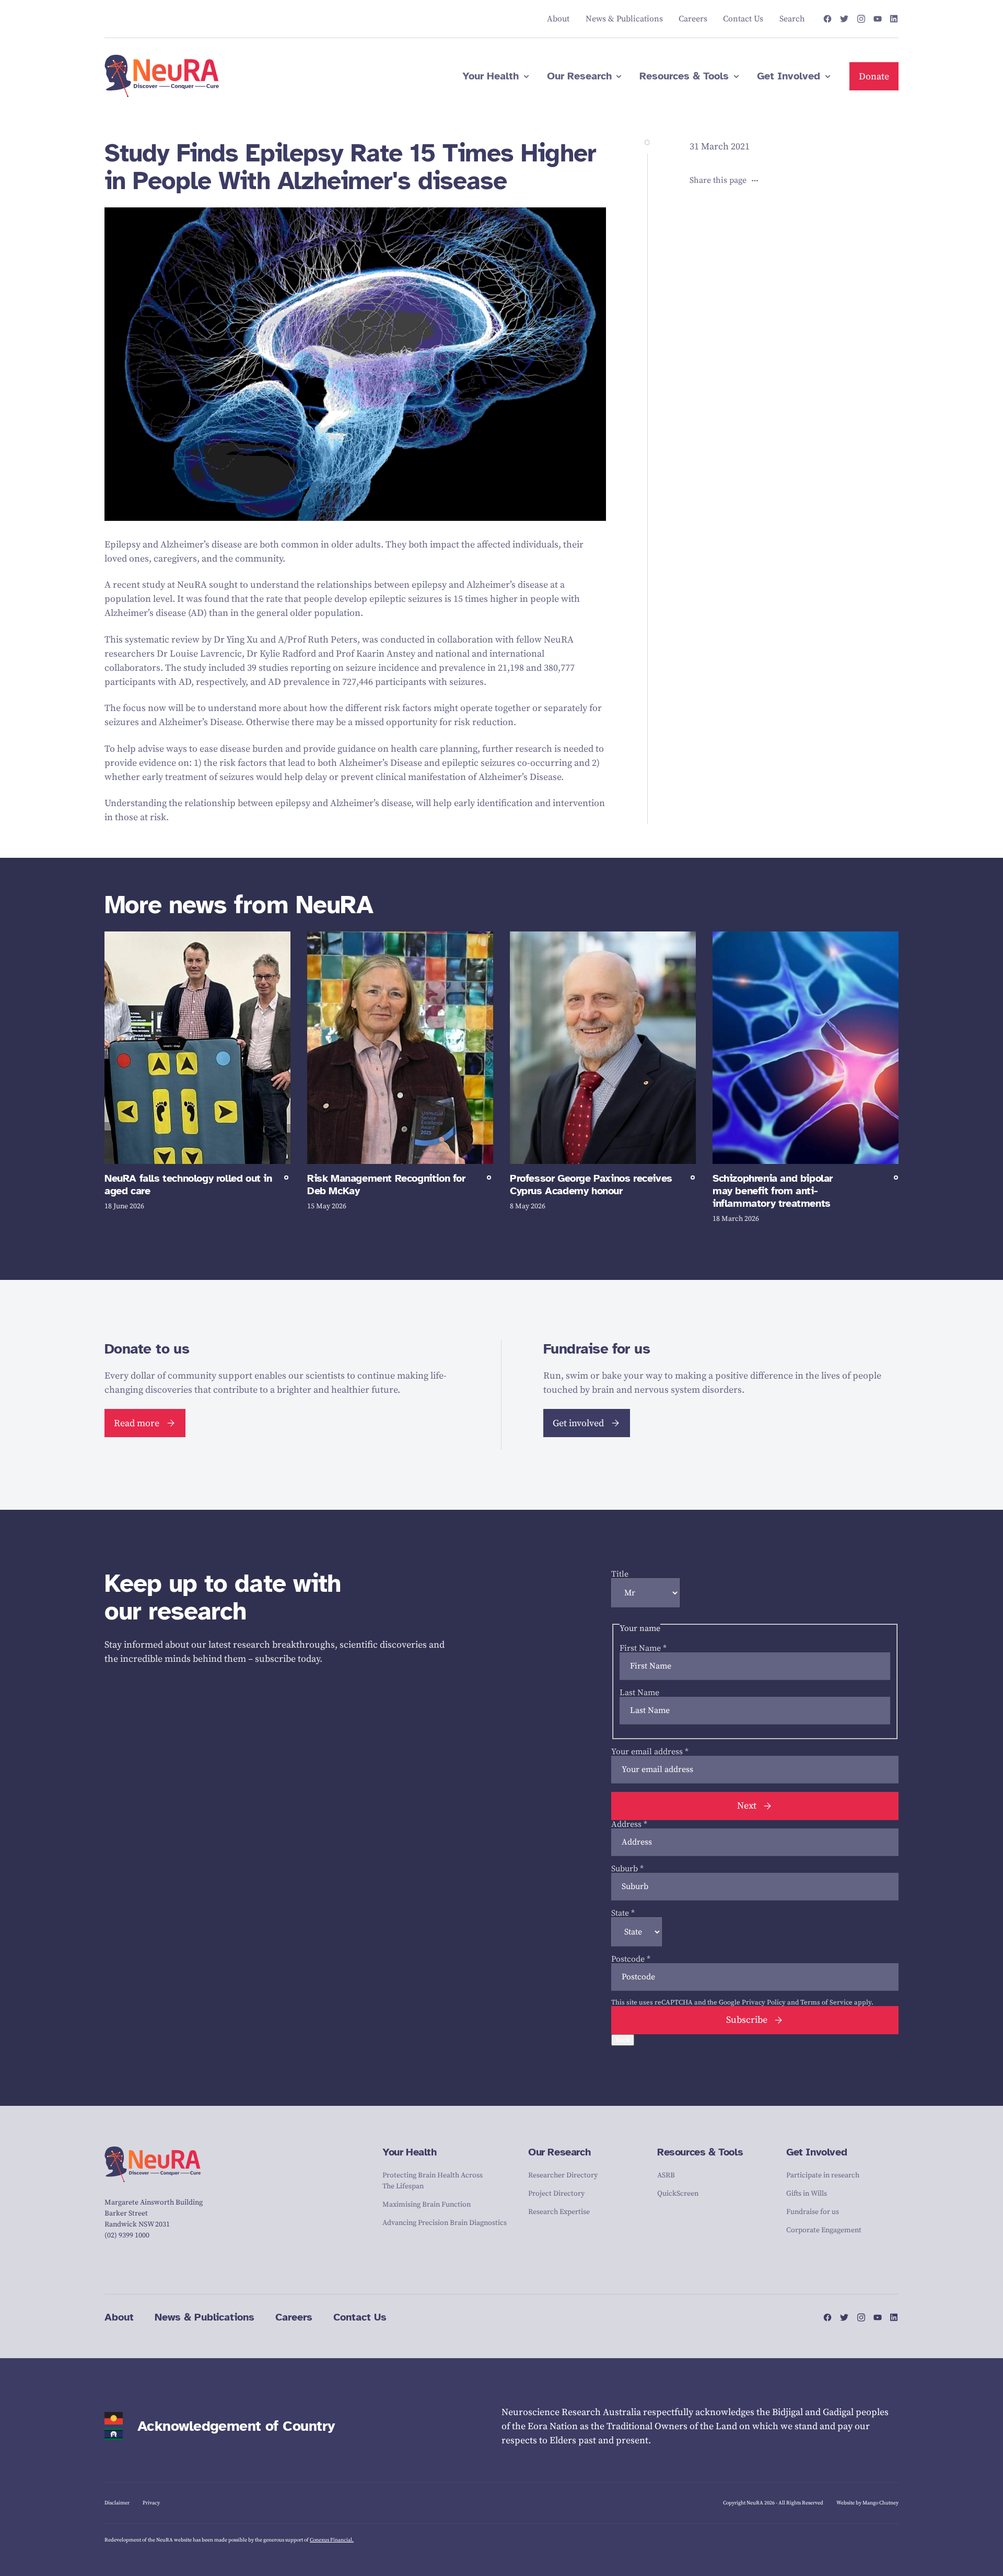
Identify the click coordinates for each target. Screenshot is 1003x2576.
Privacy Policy (764, 2002)
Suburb (627, 1869)
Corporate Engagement (824, 2230)
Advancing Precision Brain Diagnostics (445, 2223)
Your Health (410, 2152)
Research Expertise (559, 2212)
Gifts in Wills (807, 2194)
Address (629, 1824)
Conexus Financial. (332, 2540)
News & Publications (205, 2317)
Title (620, 1574)
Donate (874, 77)
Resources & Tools (700, 2152)
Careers (294, 2317)
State (623, 1913)
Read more (137, 1423)
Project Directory (556, 2194)
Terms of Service (826, 2002)
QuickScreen (678, 2194)
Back (623, 2040)
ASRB (666, 2175)
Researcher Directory (563, 2175)
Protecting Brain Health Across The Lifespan (433, 2181)
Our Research (559, 2152)
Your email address (650, 1752)
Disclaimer (117, 2503)
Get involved (578, 1423)
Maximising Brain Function (427, 2205)
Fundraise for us (813, 2212)
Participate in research (823, 2175)
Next (747, 1806)
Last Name (639, 1693)
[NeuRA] (162, 76)
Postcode (631, 1959)
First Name (643, 1648)
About (119, 2317)
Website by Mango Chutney (867, 2503)
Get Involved (817, 2152)
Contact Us (360, 2317)
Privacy (151, 2503)
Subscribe (747, 2020)
